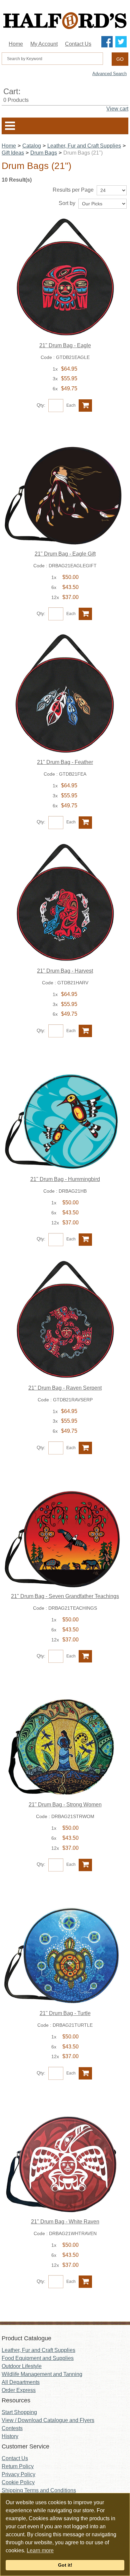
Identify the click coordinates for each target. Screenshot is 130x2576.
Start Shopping (19, 2412)
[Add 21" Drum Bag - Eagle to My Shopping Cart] (85, 406)
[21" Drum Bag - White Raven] (65, 2153)
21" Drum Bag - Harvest (65, 971)
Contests (12, 2428)
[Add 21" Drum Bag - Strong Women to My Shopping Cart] (85, 1865)
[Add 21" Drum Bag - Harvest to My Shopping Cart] (85, 1031)
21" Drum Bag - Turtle (65, 2013)
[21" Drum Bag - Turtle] (65, 1945)
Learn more (40, 2550)
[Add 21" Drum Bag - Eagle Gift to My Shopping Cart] (85, 614)
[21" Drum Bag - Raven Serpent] (65, 1320)
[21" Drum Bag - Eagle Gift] (65, 485)
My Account (44, 44)
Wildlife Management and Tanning (42, 2374)
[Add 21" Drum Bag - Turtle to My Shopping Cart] (85, 2073)
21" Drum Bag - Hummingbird (65, 1179)
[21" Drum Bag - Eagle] (65, 277)
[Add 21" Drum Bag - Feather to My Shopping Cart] (85, 823)
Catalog (32, 146)
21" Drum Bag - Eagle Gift (65, 554)
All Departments (21, 2382)
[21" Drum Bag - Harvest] (65, 903)
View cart (117, 109)
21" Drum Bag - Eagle (65, 345)
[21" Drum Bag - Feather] (65, 694)
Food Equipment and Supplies (38, 2358)
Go (120, 59)
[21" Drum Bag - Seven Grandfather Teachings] (65, 1528)
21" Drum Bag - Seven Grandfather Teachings (65, 1596)
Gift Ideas (13, 153)
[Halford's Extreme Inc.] (65, 21)
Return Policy (18, 2466)
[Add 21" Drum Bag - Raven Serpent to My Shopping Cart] (85, 1448)
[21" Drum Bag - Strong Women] (65, 1736)
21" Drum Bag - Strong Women (65, 1805)
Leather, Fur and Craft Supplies (84, 146)
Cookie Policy (18, 2482)
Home (16, 44)
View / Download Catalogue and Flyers (48, 2420)
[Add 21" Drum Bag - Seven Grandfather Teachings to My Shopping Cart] (85, 1656)
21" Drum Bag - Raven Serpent (65, 1388)
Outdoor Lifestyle (22, 2366)
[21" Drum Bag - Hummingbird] (65, 1111)
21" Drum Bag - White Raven (65, 2222)
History (10, 2436)
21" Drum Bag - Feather (65, 762)
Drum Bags (44, 153)
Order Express (19, 2390)
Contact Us (78, 44)
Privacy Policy (18, 2474)
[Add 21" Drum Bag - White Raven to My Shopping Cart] (85, 2282)
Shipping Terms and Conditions (39, 2490)
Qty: (41, 405)
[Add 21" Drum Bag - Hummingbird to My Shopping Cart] (85, 1240)
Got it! (65, 2565)
